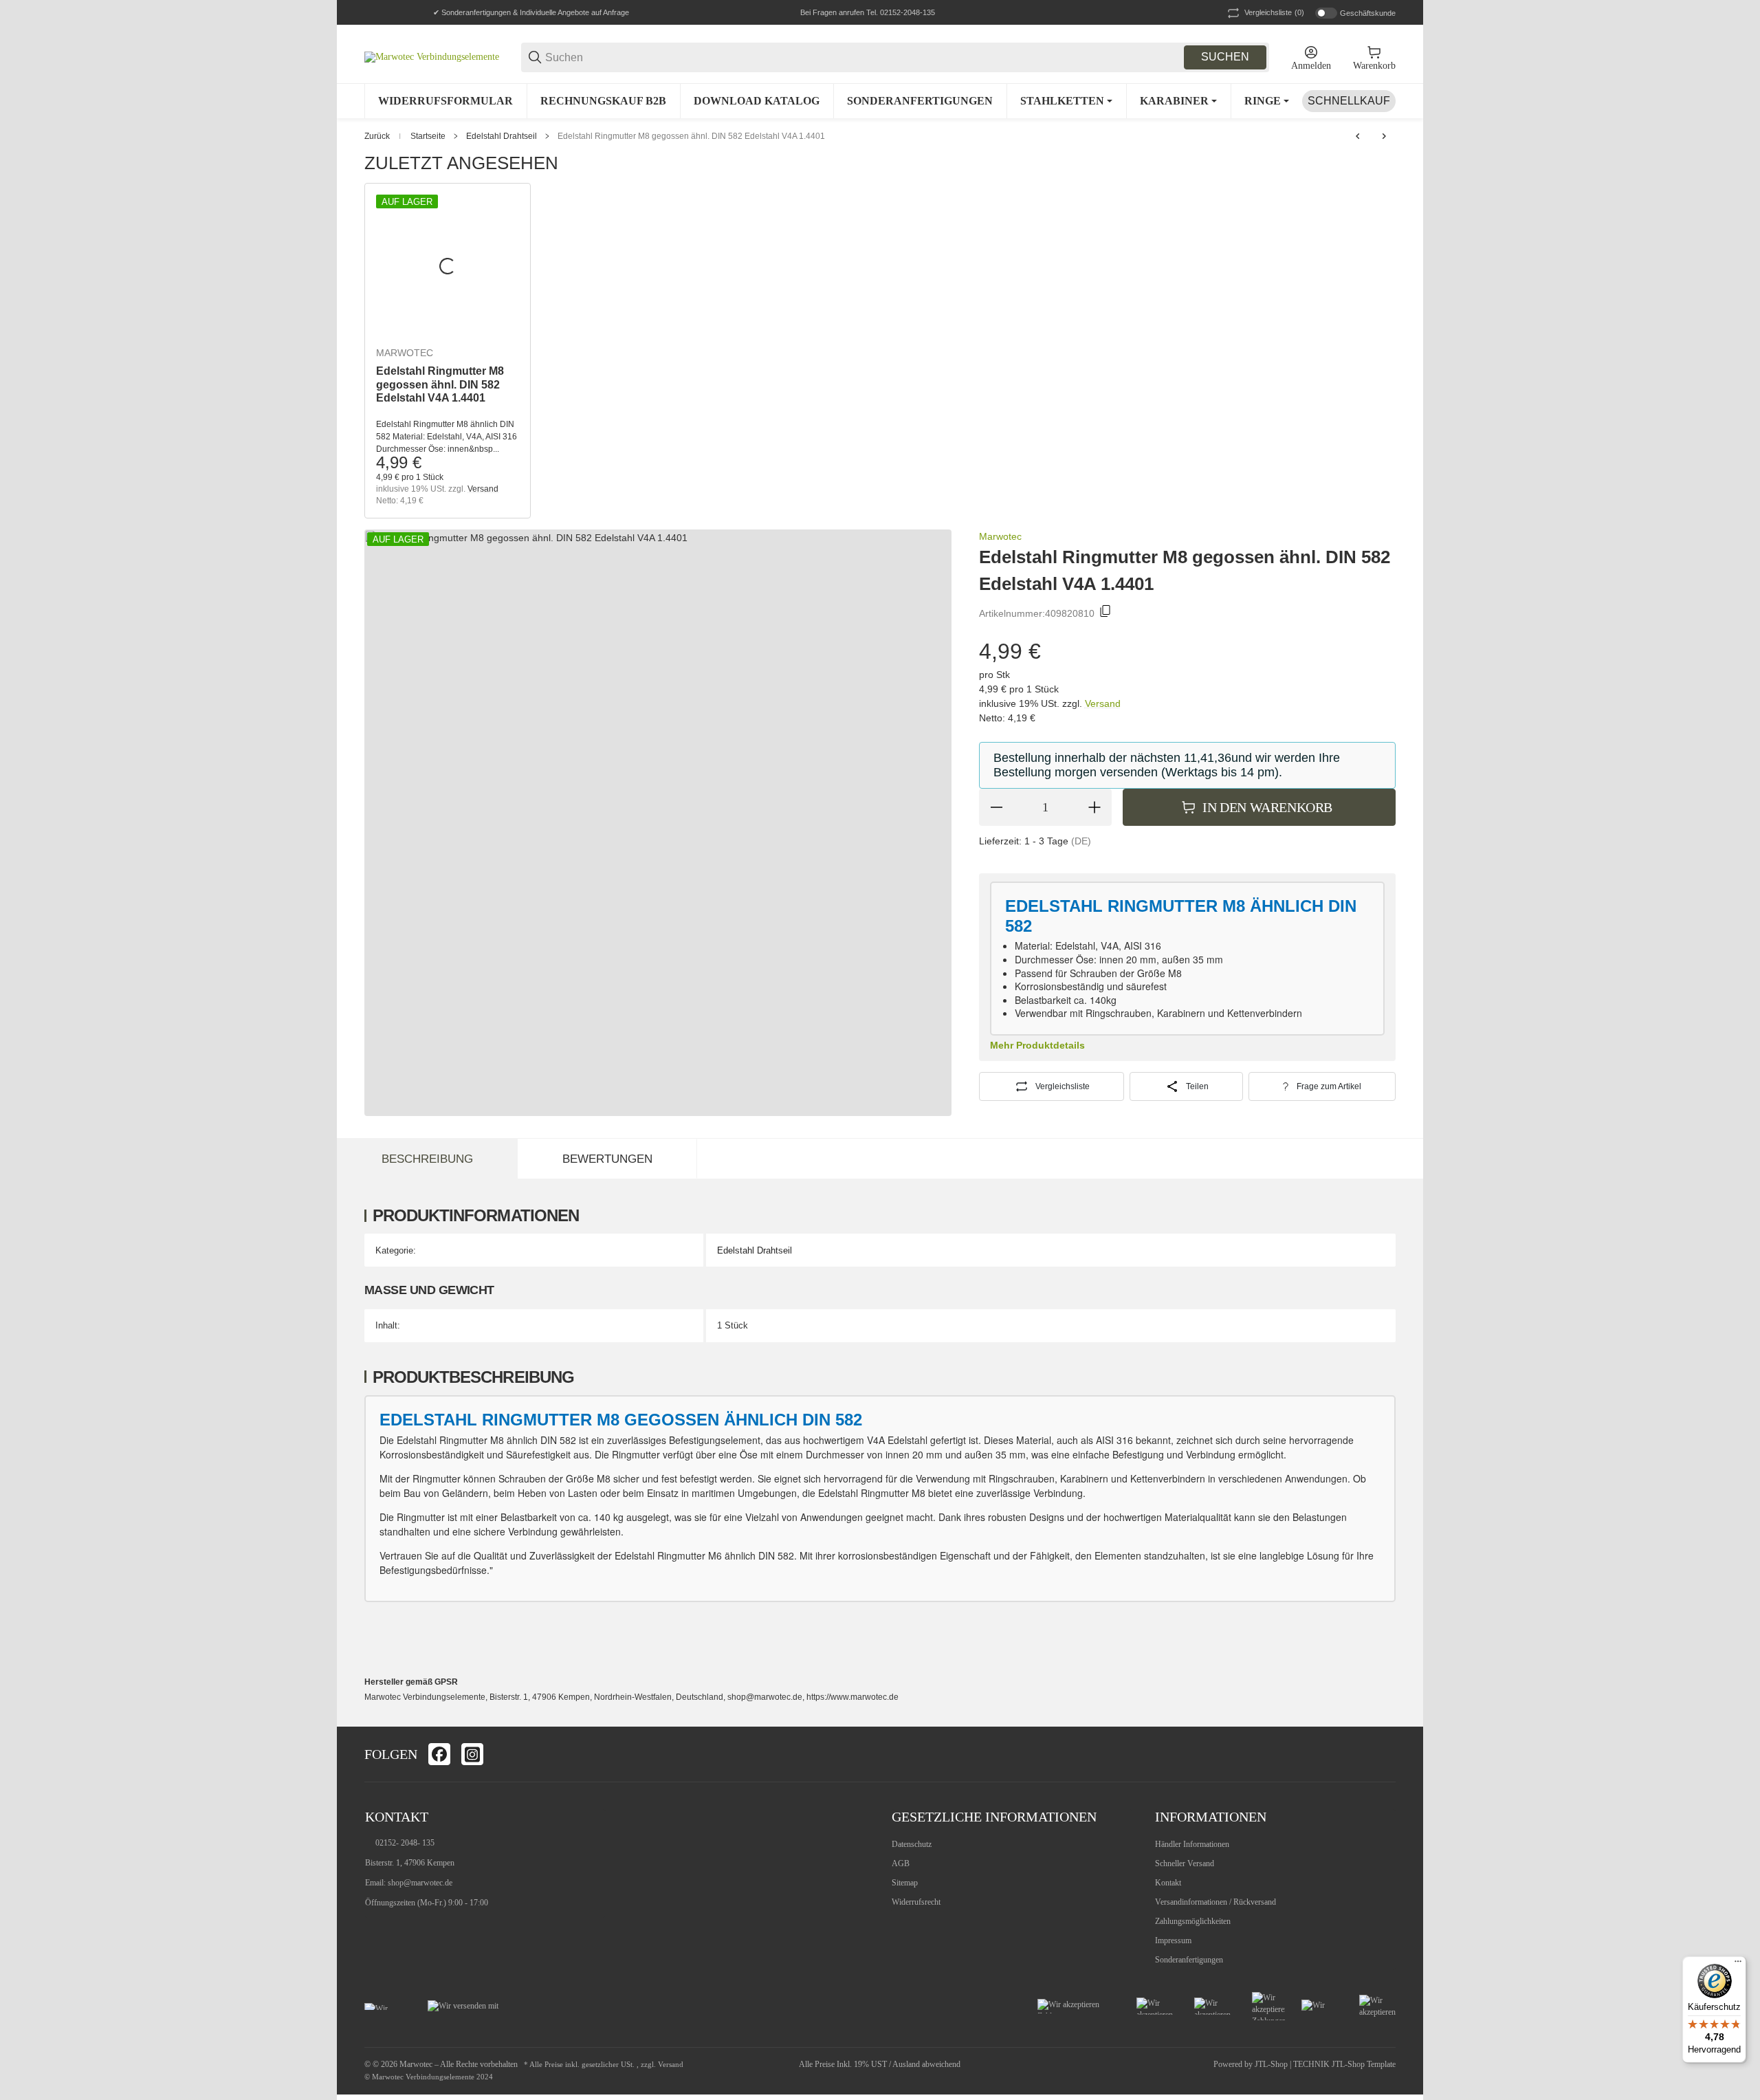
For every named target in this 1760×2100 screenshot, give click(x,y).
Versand (483, 489)
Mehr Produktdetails (1037, 1045)
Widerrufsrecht (916, 1902)
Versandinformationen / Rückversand (1215, 1902)
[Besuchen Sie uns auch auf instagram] (472, 1754)
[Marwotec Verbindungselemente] (432, 57)
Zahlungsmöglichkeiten (1193, 1921)
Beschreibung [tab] (427, 1159)
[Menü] (1738, 1965)
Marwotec (405, 353)
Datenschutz (912, 1844)
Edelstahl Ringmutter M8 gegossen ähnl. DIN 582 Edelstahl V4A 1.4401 (691, 136)
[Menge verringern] (996, 807)
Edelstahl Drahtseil (502, 136)
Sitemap (905, 1883)
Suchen (1225, 57)
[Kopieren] (1105, 613)
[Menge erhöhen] (1094, 807)
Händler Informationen (1192, 1844)
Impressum (1173, 1940)
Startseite (428, 136)
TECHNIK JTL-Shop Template (1344, 2064)
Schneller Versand (1185, 1863)
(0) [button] (1274, 12)
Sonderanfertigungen (1189, 1960)
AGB (901, 1863)
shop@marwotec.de (420, 1883)
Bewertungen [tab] (607, 1159)
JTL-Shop (1272, 2064)
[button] (1385, 1754)
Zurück (377, 136)
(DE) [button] (1081, 841)
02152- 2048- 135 (405, 1843)
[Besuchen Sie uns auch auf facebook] (439, 1754)
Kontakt (1168, 1883)
